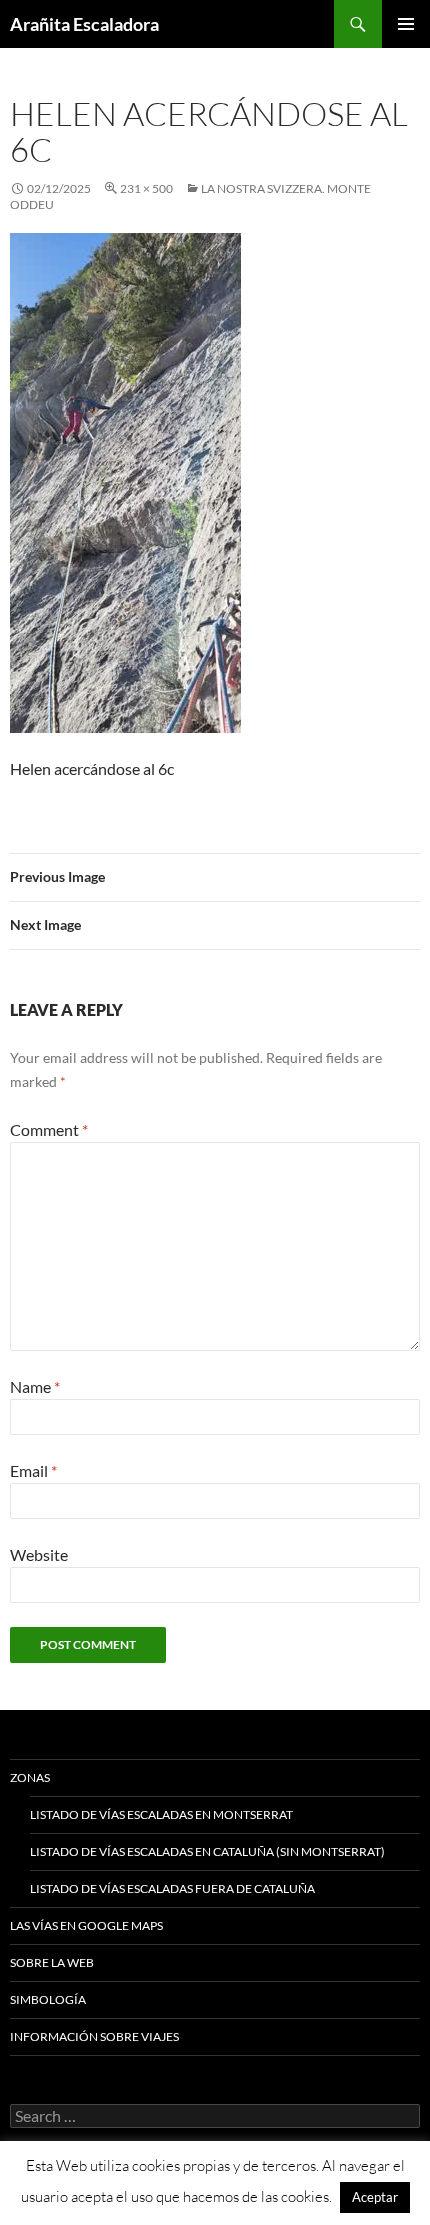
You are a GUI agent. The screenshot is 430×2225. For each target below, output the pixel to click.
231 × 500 (146, 188)
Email (33, 1470)
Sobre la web (52, 1962)
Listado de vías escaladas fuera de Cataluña (172, 1888)
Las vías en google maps (86, 1925)
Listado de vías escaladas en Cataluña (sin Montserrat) (207, 1851)
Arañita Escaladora (84, 24)
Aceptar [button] (375, 2197)
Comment (49, 1129)
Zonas (30, 1777)
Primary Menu (406, 24)
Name (35, 1386)
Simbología (48, 1999)
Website (39, 1554)
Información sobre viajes (94, 2036)
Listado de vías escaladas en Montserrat (161, 1814)
